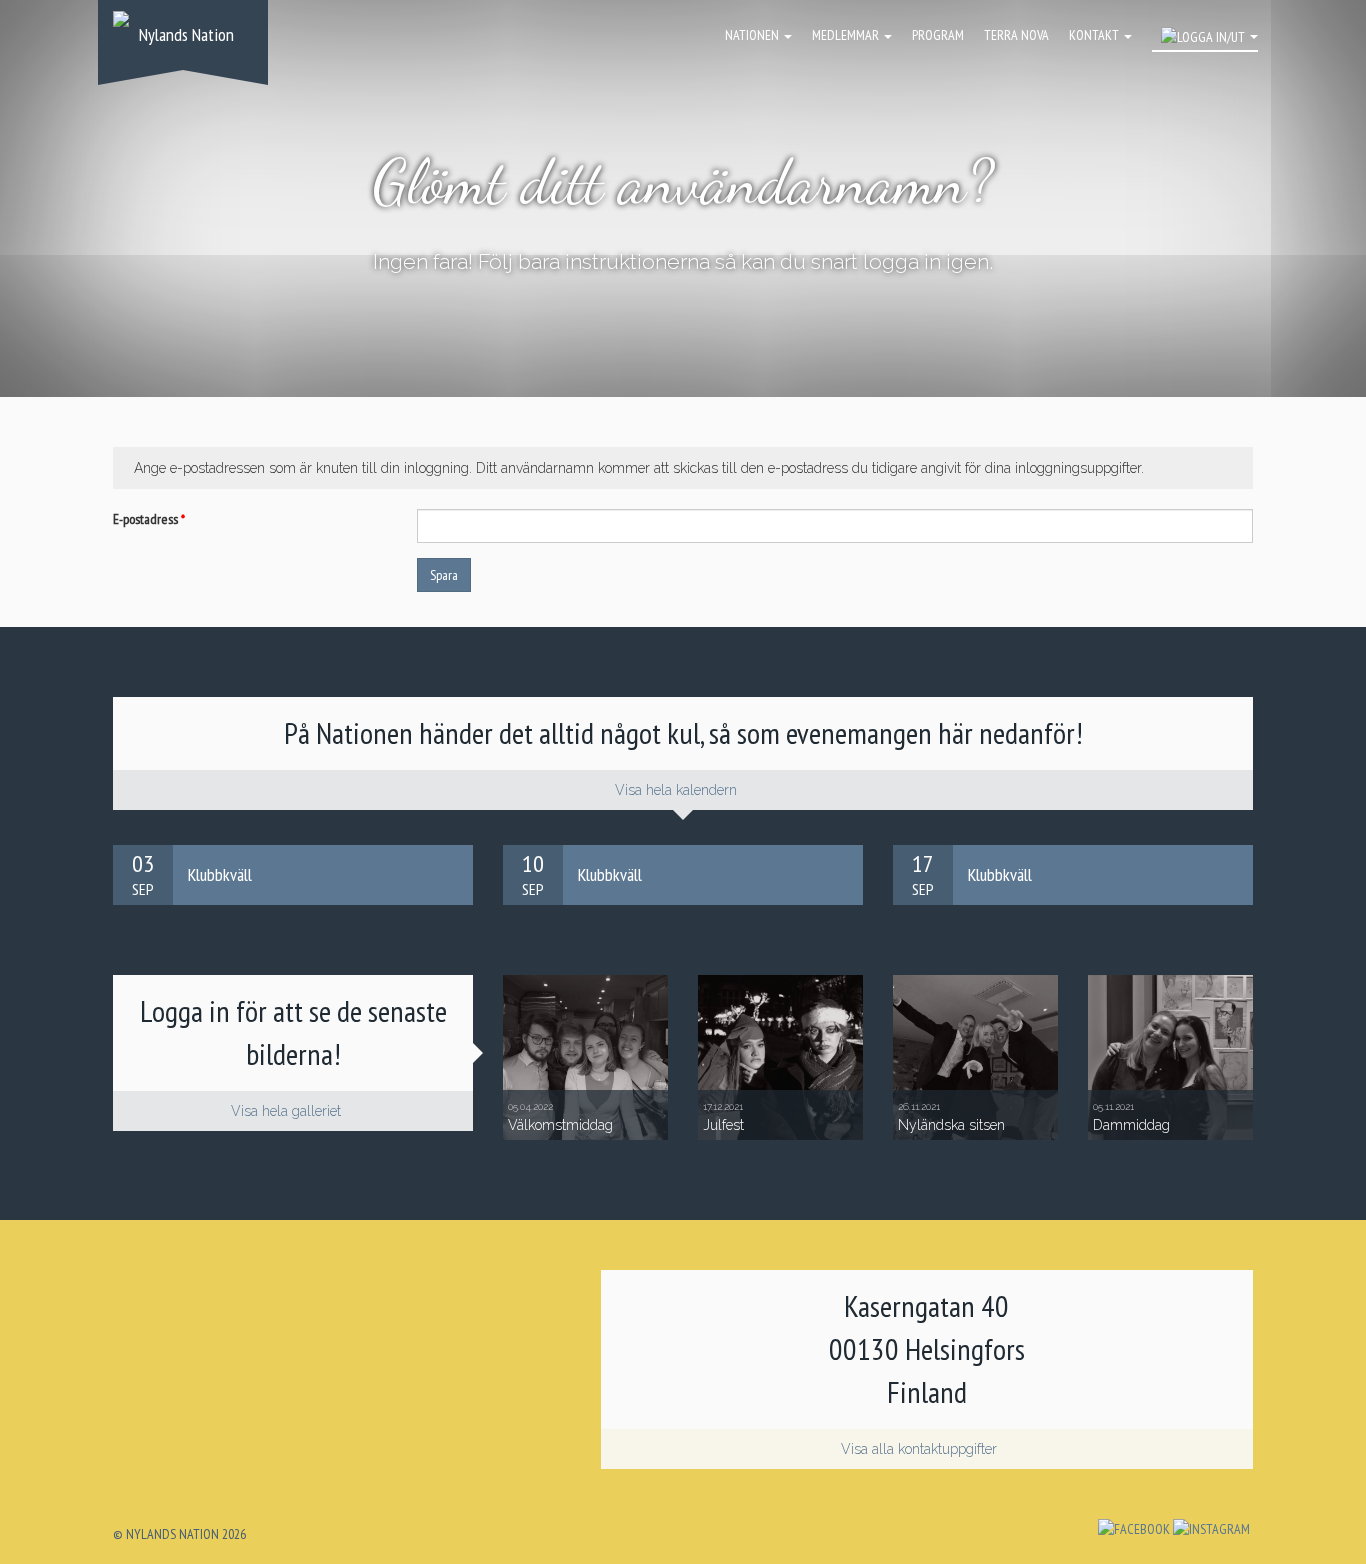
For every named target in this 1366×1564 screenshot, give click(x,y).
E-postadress (149, 519)
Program (938, 35)
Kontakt (1095, 35)
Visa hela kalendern (678, 790)
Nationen (753, 35)
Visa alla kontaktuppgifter (921, 1449)
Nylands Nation (186, 34)
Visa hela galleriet (288, 1111)
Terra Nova (1016, 35)
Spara (444, 575)
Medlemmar (847, 35)
